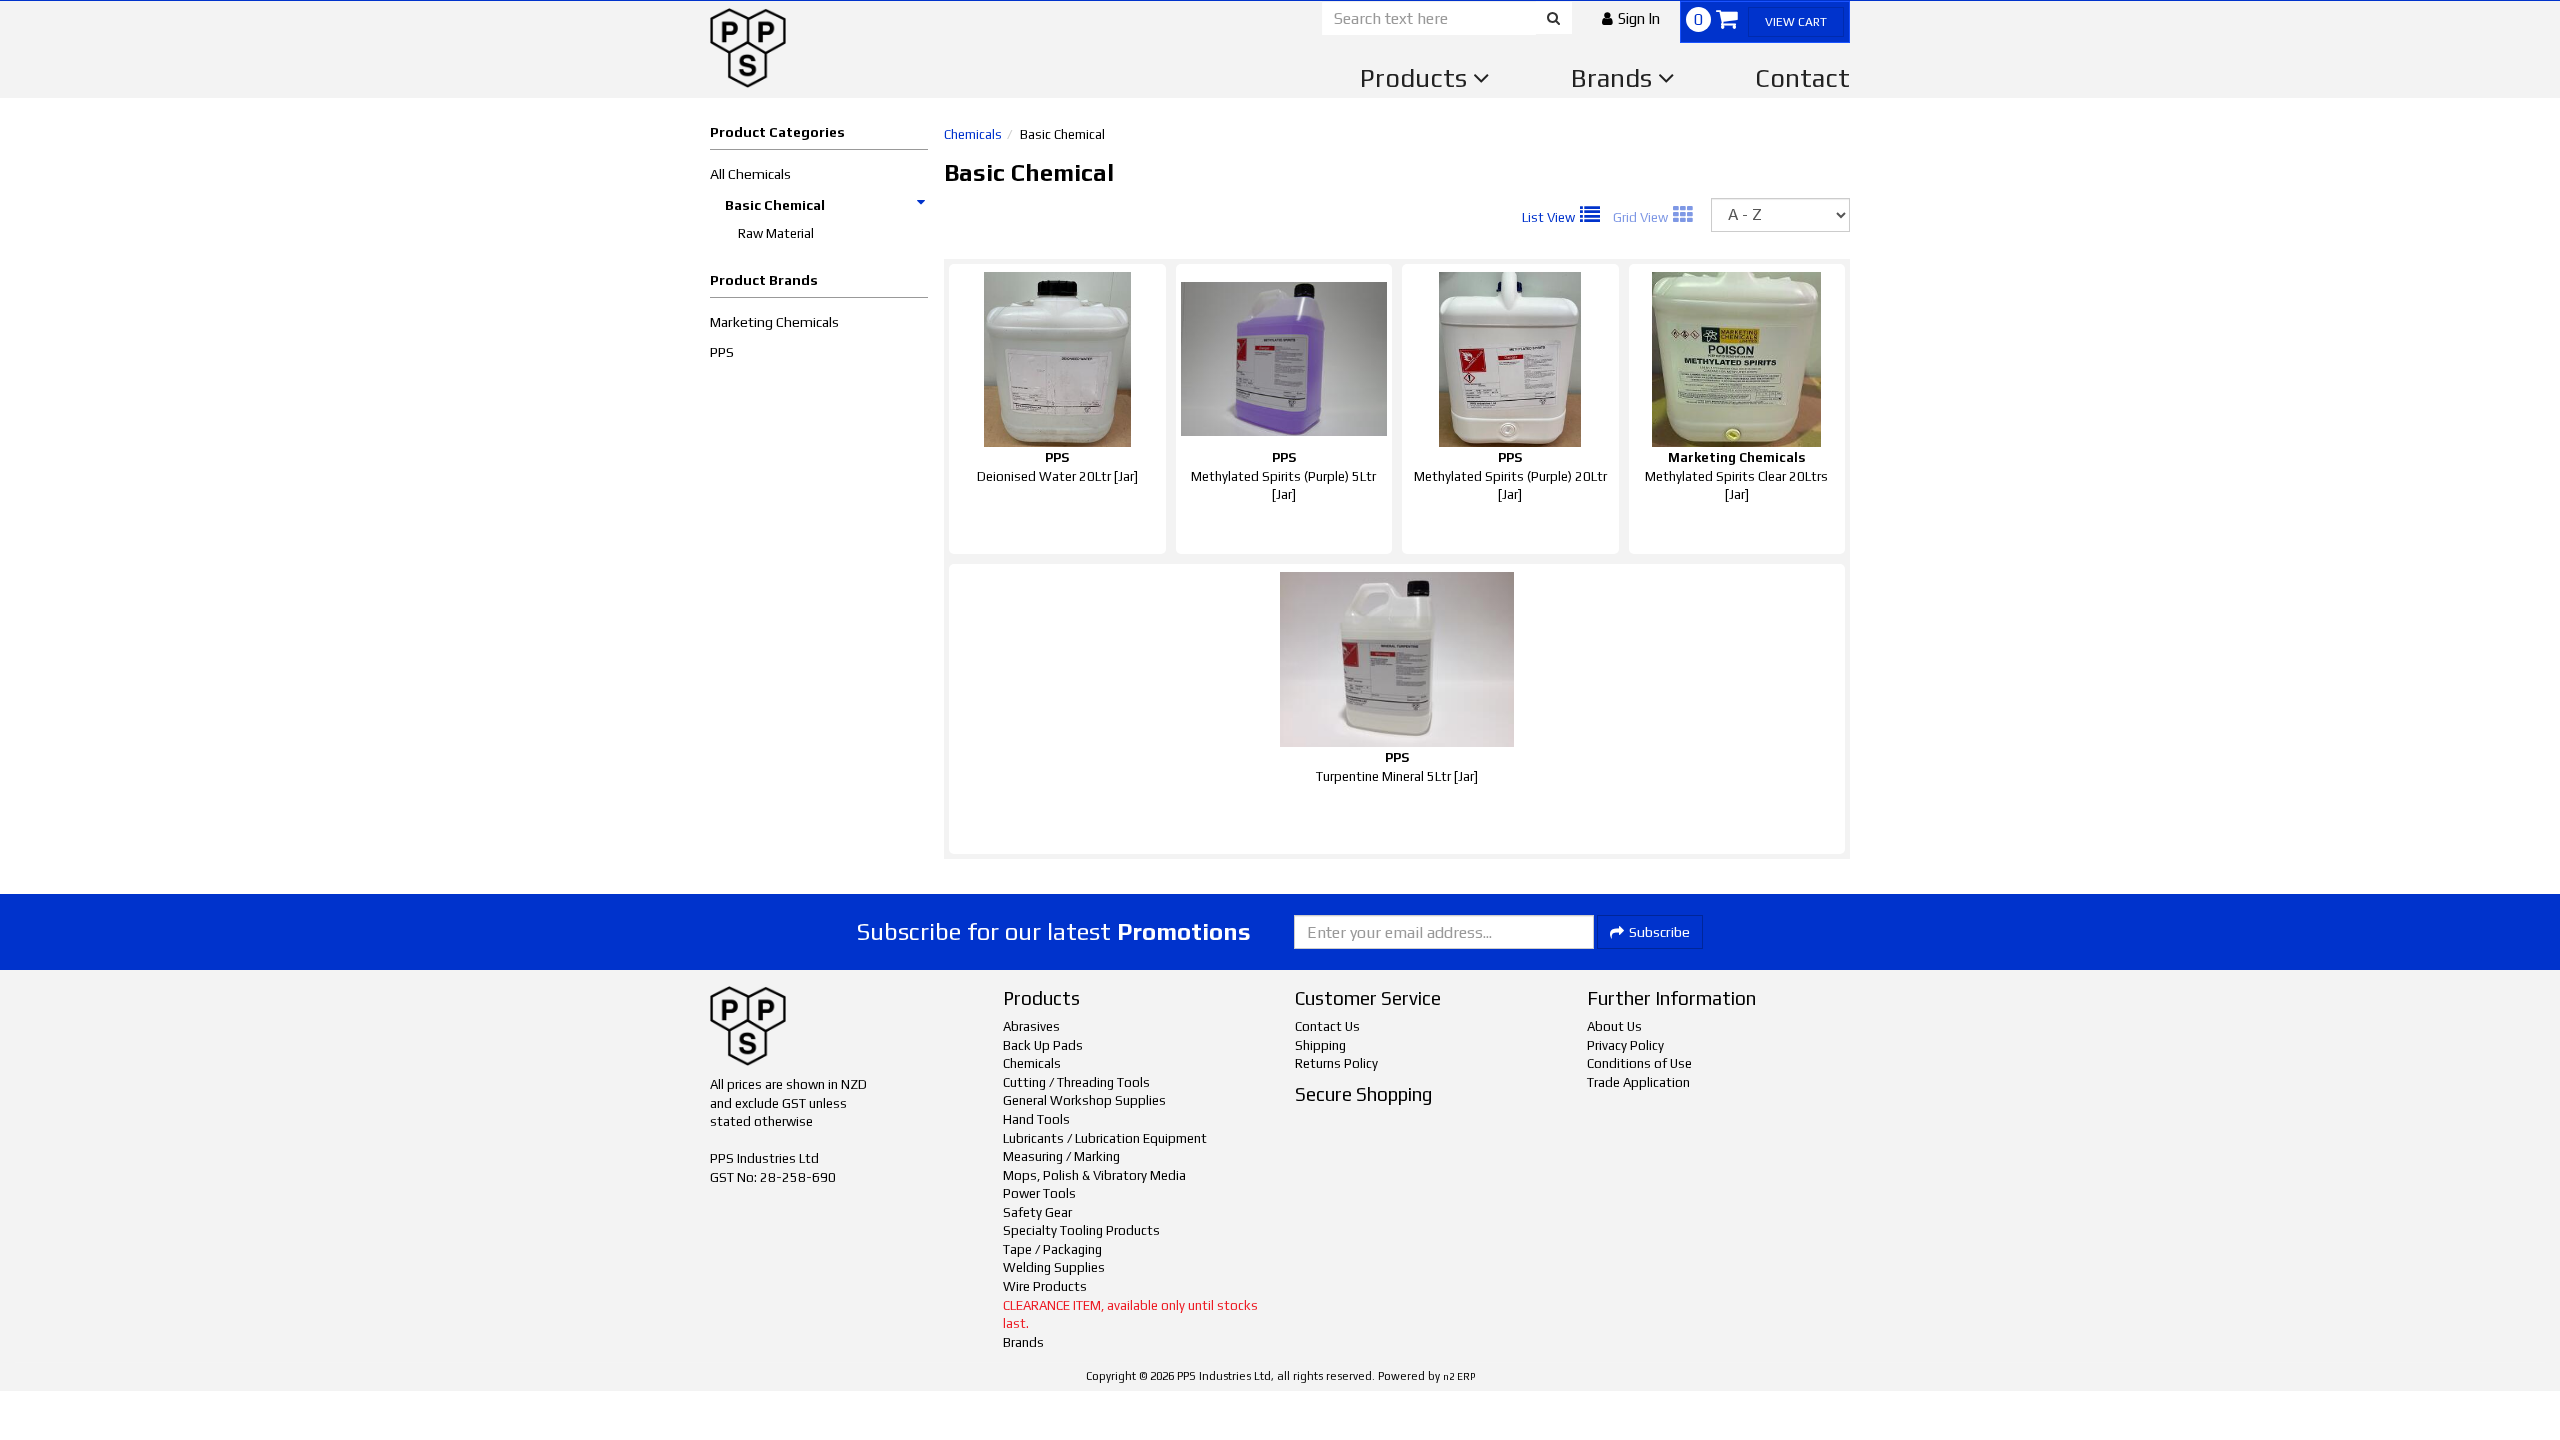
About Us (1614, 1026)
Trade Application (1638, 1082)
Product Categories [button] (777, 132)
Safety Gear (1037, 1212)
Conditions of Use (1639, 1063)
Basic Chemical (775, 205)
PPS (722, 352)
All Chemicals (750, 174)
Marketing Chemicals (774, 322)
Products (1416, 78)
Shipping (1320, 1045)
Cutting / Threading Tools (1076, 1082)
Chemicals (973, 134)
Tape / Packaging (1052, 1249)
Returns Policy (1336, 1063)
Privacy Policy (1625, 1045)
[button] (1631, 18)
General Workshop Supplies (1084, 1100)
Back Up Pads (1043, 1045)
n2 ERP (1459, 1376)
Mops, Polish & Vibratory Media (1094, 1175)
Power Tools (1039, 1193)
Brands (1614, 78)
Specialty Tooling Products (1081, 1230)
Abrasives (1031, 1026)
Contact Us (1327, 1026)
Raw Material (776, 233)
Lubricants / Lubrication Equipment (1105, 1138)
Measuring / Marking (1061, 1156)
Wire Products (1045, 1286)
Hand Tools (1036, 1119)
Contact (1802, 78)
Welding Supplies (1054, 1267)
